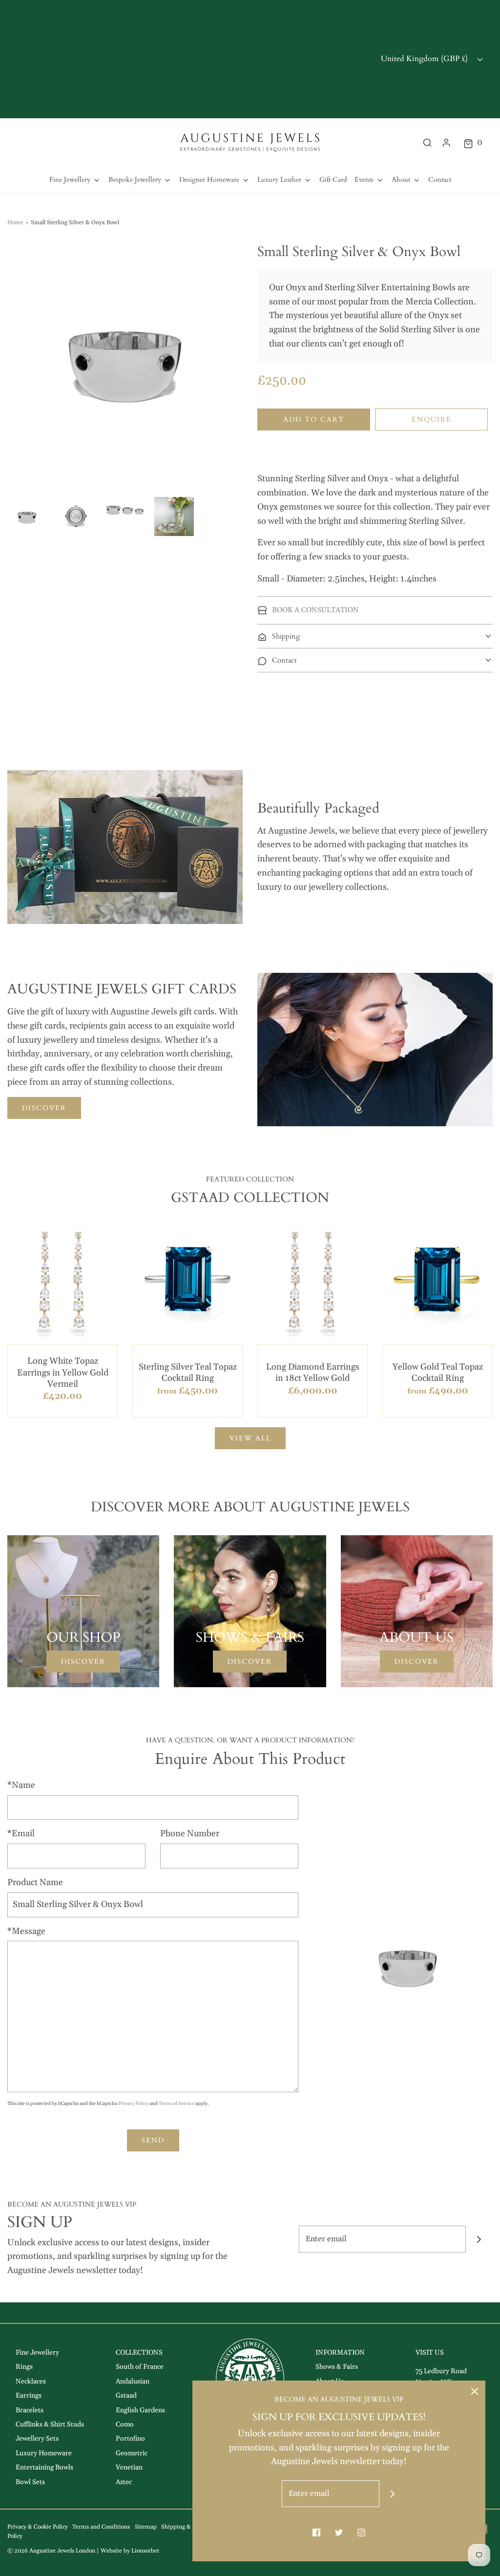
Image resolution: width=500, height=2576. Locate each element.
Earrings (29, 2396)
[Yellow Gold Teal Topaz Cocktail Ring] (437, 1281)
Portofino (130, 2439)
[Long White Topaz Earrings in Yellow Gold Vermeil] (62, 1281)
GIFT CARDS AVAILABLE (250, 59)
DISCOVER (44, 1108)
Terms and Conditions (101, 2527)
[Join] (479, 2239)
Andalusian (133, 2382)
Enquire (432, 419)
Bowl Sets (30, 2482)
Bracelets (30, 2410)
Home (15, 223)
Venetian (129, 2468)
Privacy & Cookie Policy (38, 2527)
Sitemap (146, 2527)
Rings (24, 2367)
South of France (140, 2367)
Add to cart (314, 419)
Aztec (124, 2482)
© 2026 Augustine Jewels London (51, 2551)
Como (125, 2425)
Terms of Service (177, 2104)
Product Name (35, 1882)
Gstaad (126, 2396)
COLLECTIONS (139, 2353)
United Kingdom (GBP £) (425, 59)
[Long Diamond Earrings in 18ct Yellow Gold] (312, 1281)
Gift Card (333, 180)
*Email (21, 1834)
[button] (27, 516)
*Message (26, 1931)
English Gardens (140, 2410)
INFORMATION (340, 2353)
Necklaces (31, 2382)
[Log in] (446, 143)
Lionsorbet (145, 2551)
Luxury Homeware (44, 2453)
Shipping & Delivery (188, 2527)
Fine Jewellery (37, 2353)
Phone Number (190, 1834)
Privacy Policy (133, 2104)
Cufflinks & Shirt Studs (50, 2425)
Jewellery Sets (37, 2439)
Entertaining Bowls (44, 2468)
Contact (440, 180)
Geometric (132, 2453)
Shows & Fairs (337, 2367)
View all (250, 1438)
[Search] (427, 143)
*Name (21, 1785)
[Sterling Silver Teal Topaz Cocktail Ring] (187, 1281)
